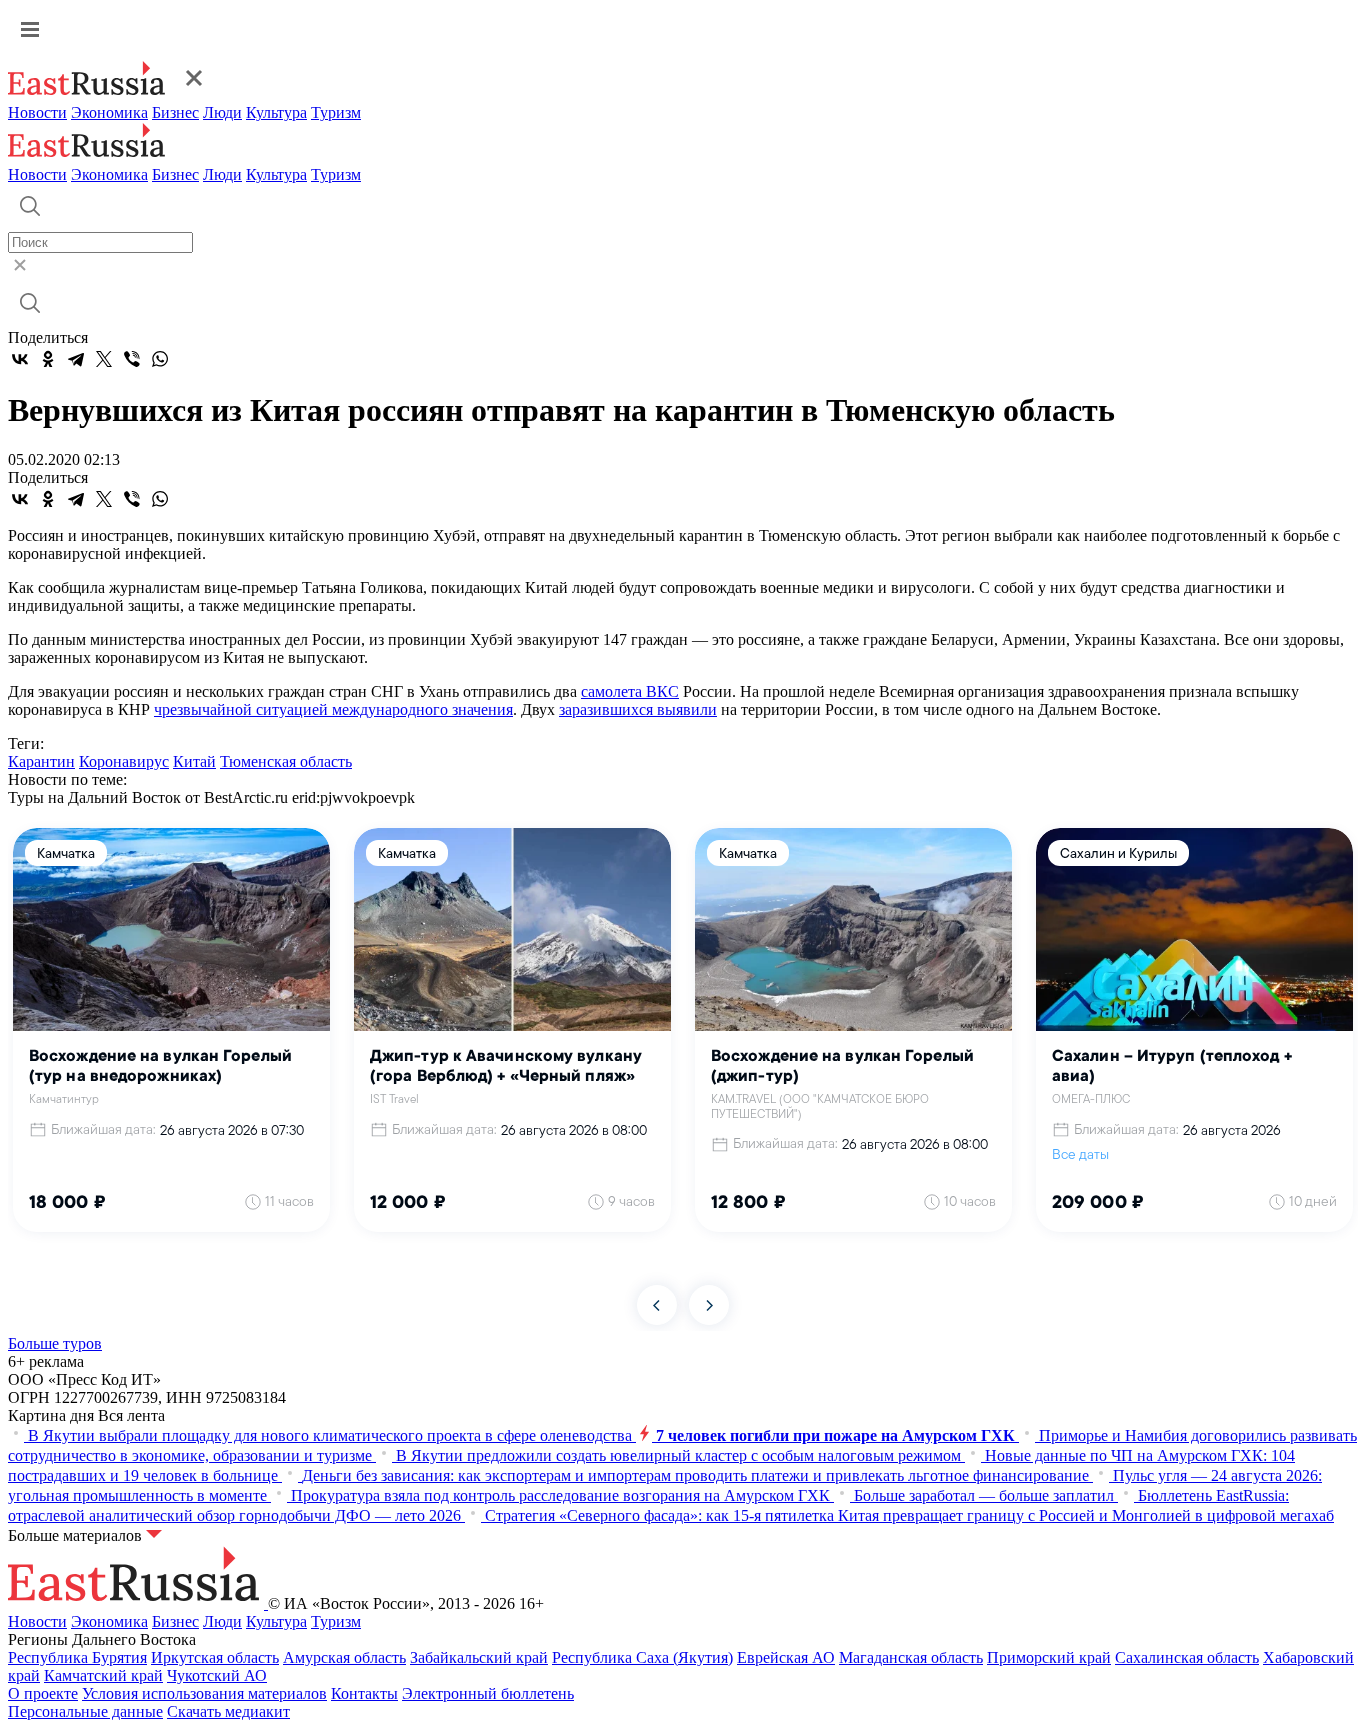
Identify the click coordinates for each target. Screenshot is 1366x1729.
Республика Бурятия (77, 1657)
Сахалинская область (1187, 1657)
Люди (222, 112)
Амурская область (344, 1657)
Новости (37, 112)
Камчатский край (103, 1675)
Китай (194, 761)
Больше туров (55, 1343)
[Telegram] (76, 359)
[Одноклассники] (48, 359)
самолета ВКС (630, 691)
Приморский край (1049, 1657)
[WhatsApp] (160, 359)
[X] (104, 359)
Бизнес (175, 112)
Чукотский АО (217, 1675)
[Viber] (132, 359)
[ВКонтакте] (20, 359)
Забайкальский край (479, 1657)
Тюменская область (286, 761)
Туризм (336, 112)
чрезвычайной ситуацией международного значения (333, 709)
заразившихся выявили (638, 709)
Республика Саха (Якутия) (642, 1657)
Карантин (41, 761)
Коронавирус (124, 761)
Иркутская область (215, 1657)
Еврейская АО (786, 1657)
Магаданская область (911, 1657)
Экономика (109, 112)
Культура (276, 112)
